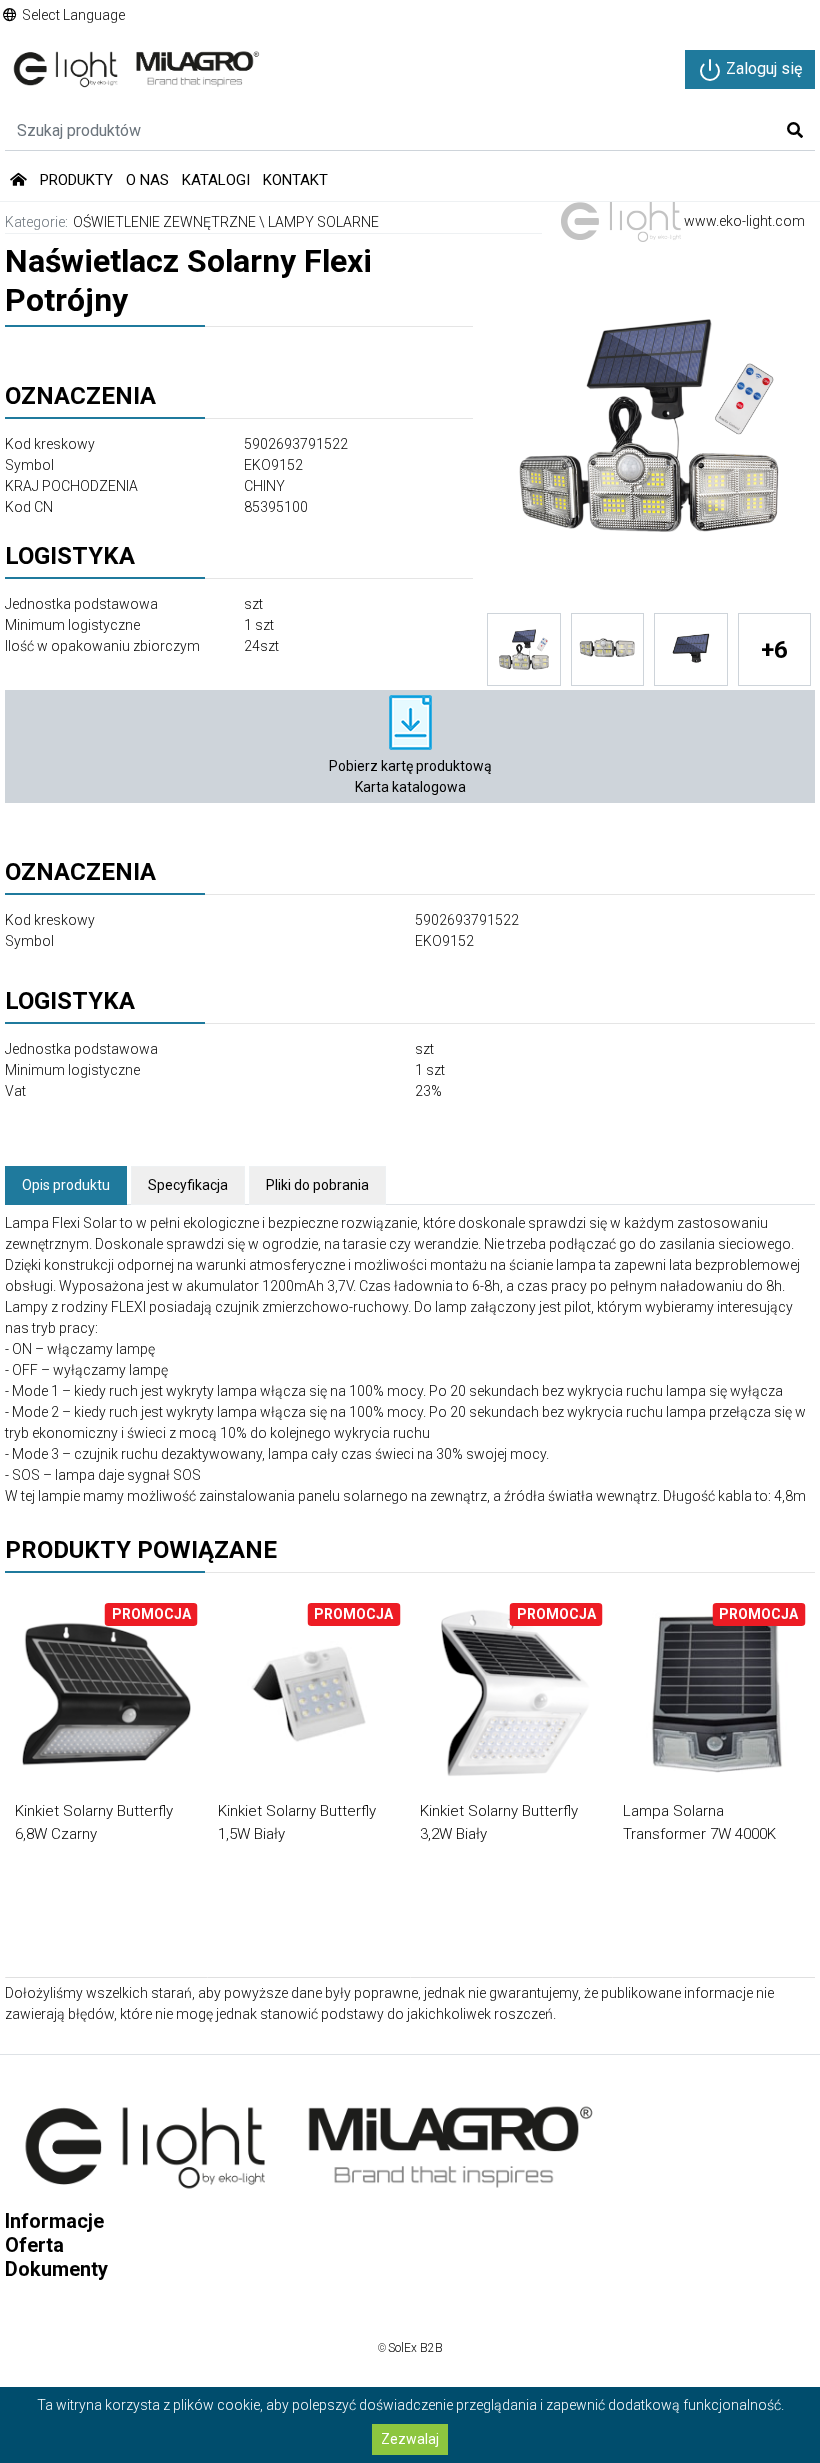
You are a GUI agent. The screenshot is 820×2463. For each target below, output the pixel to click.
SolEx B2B (415, 2348)
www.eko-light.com (743, 221)
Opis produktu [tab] (66, 1185)
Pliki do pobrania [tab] (317, 1185)
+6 (774, 650)
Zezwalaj (410, 2439)
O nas (147, 180)
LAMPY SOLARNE (323, 222)
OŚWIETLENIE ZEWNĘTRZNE (164, 222)
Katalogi (216, 180)
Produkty (76, 180)
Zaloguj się (762, 68)
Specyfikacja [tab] (188, 1185)
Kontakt (295, 180)
